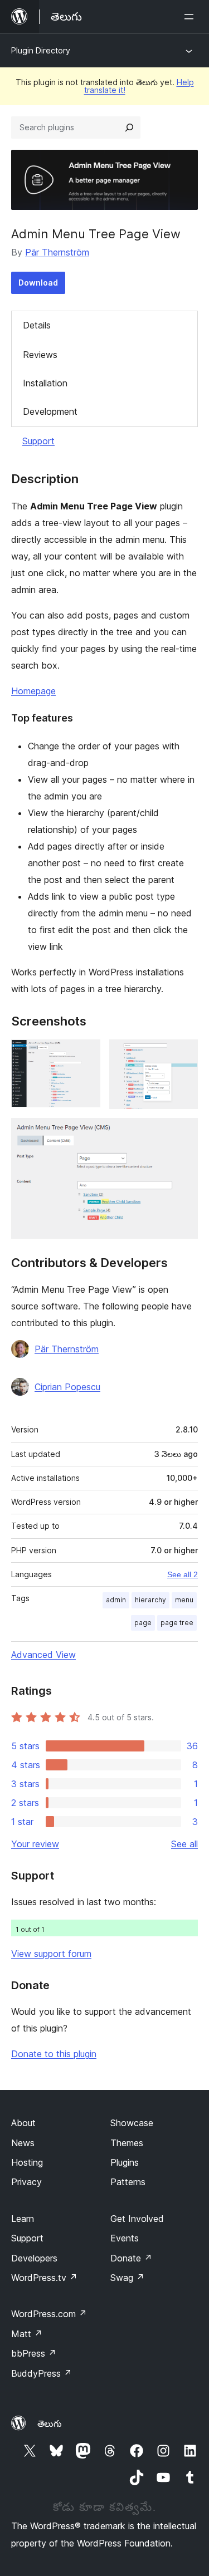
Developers (34, 2258)
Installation (45, 383)
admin (116, 1600)
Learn (23, 2219)
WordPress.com (49, 2314)
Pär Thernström (57, 252)
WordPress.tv (44, 2278)
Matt (27, 2334)
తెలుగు (50, 2423)
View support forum (51, 1954)
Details (37, 325)
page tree (177, 1623)
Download (38, 283)
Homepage (33, 691)
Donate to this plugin (54, 2054)
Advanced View (43, 1655)
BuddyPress (42, 2373)
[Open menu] (191, 17)
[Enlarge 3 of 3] (183, 1133)
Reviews (40, 355)
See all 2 (183, 1574)
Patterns (128, 2182)
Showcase (132, 2123)
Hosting (27, 2162)
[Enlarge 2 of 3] (183, 1054)
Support (38, 441)
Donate (131, 2258)
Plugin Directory (41, 50)
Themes (127, 2143)
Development (50, 411)
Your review (35, 1844)
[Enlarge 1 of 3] (85, 1054)
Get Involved (137, 2219)
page (143, 1623)
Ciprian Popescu (67, 1387)
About (23, 2123)
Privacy (26, 2182)
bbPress (34, 2353)
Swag (127, 2278)
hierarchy (150, 1600)
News (23, 2143)
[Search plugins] (129, 127)
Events (125, 2238)
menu (184, 1600)
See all (184, 1844)
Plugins (125, 2162)
